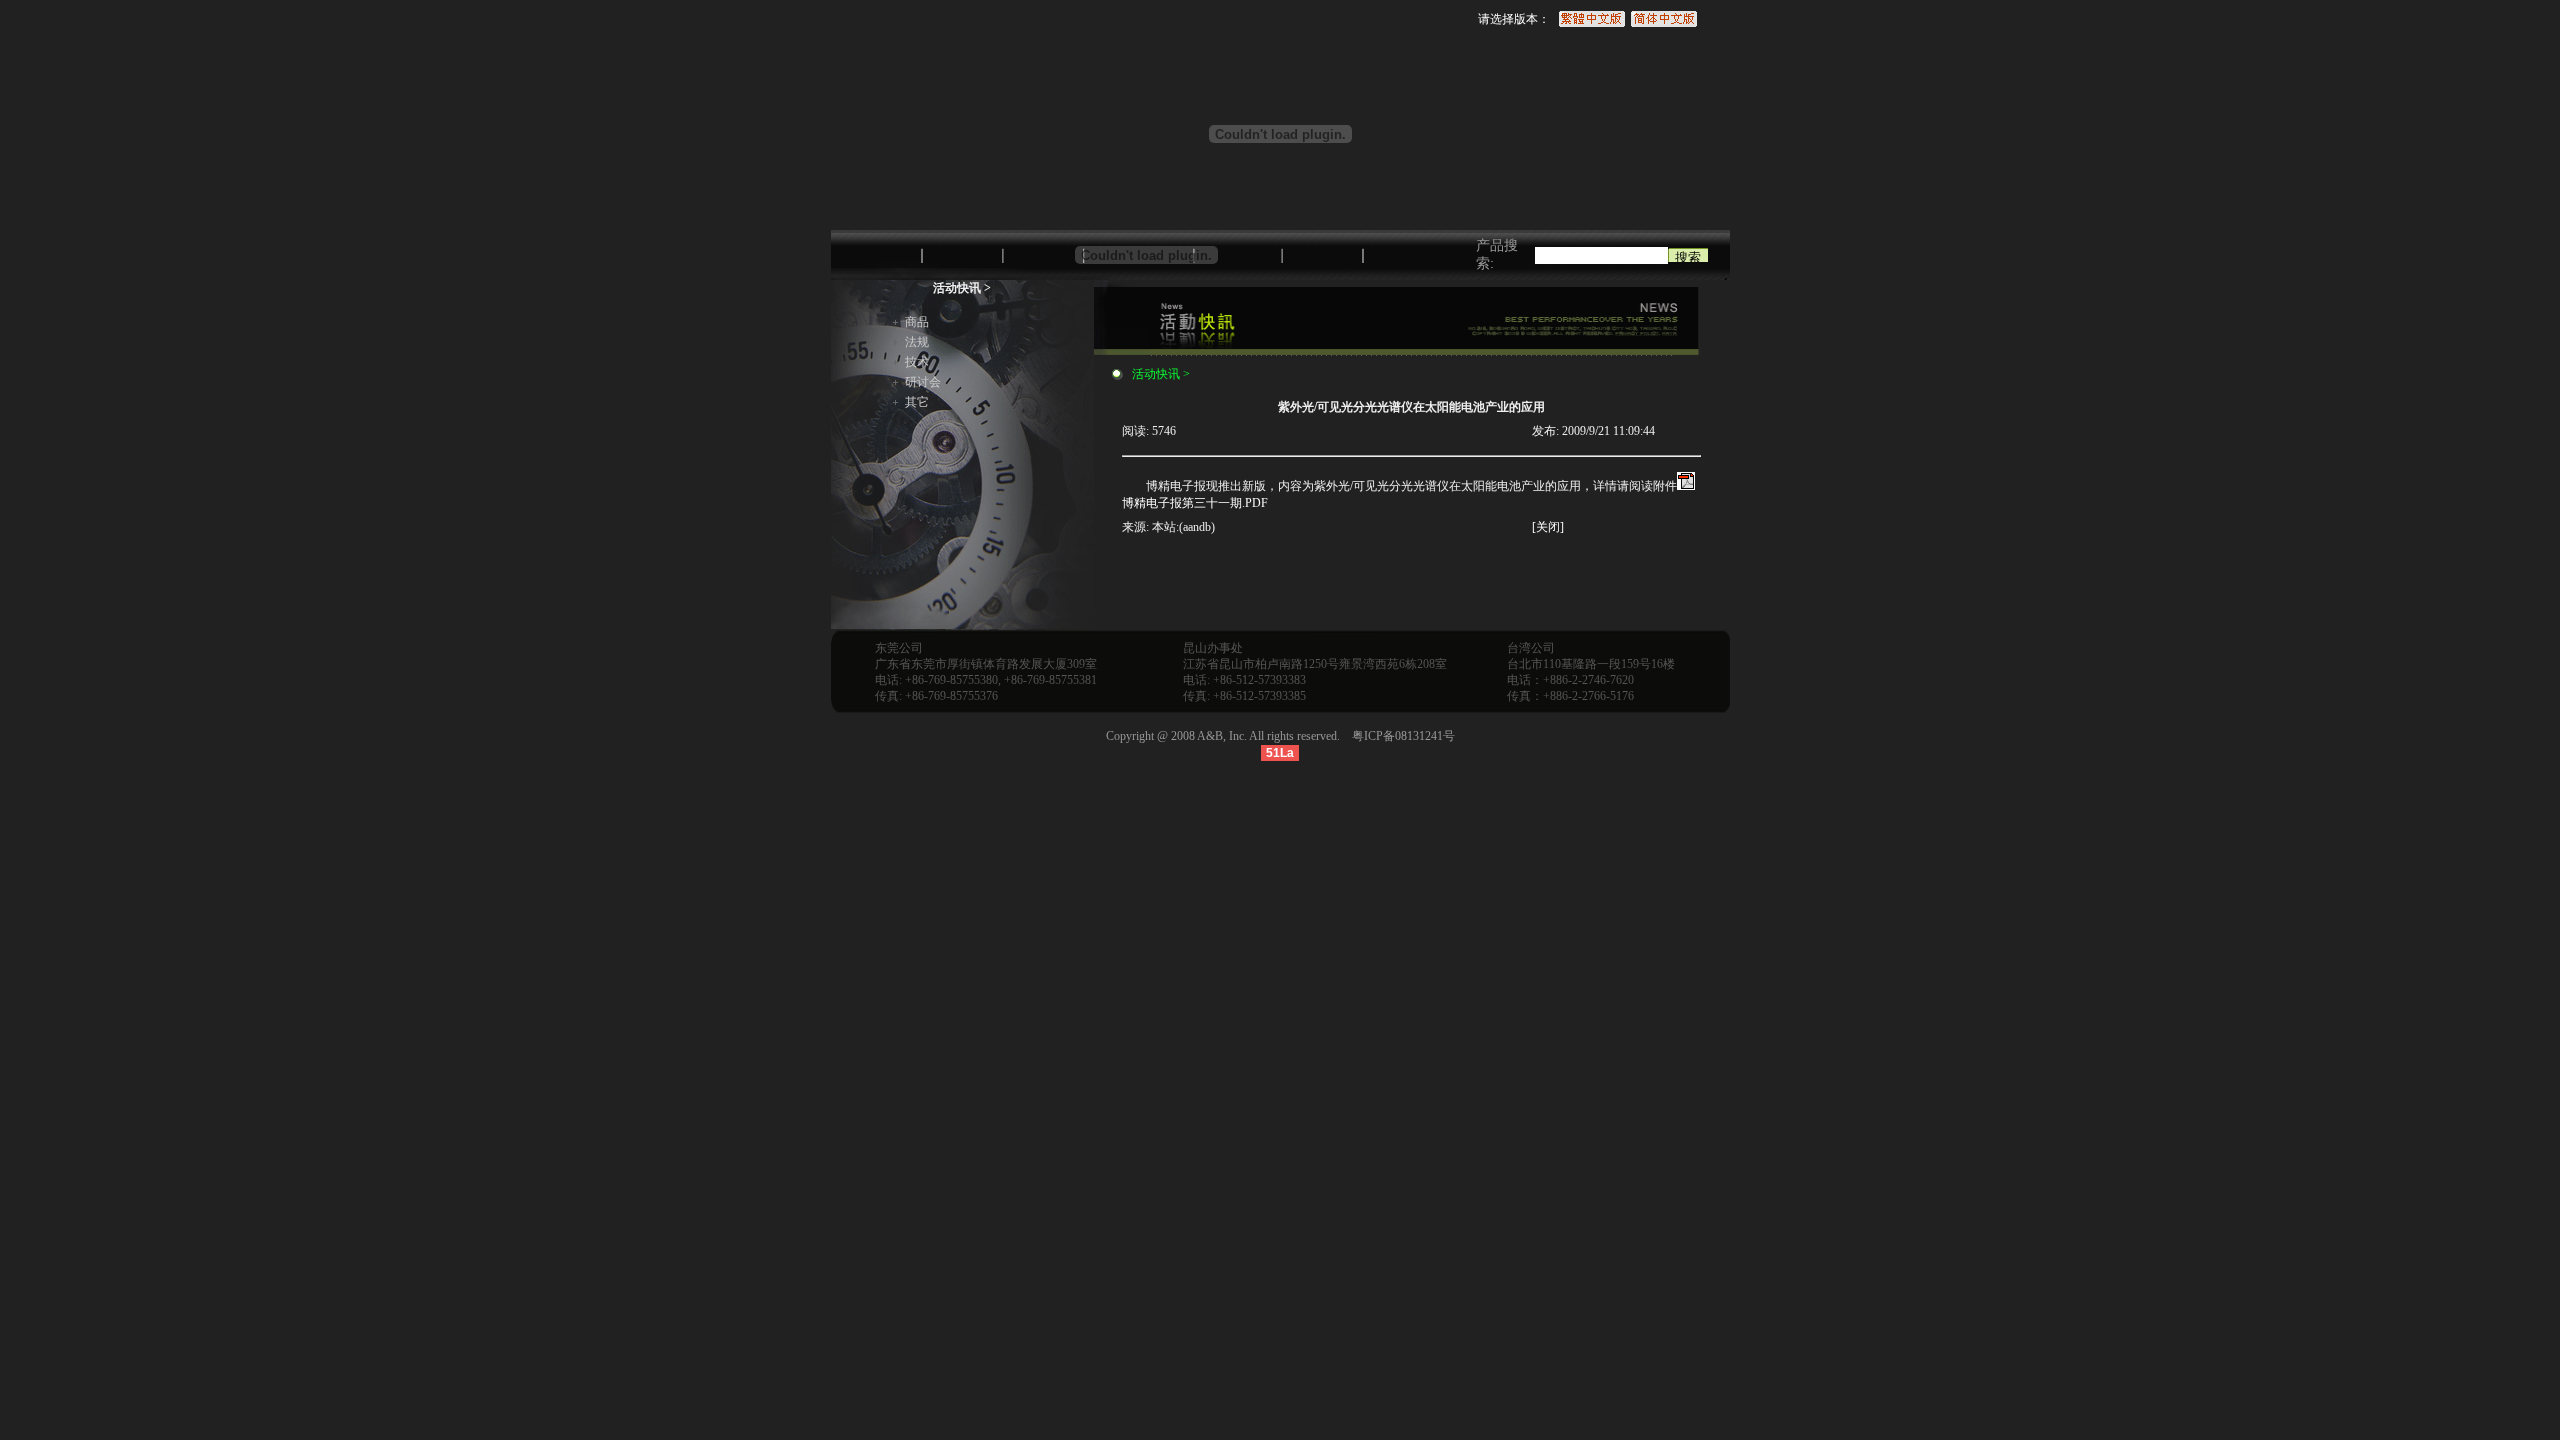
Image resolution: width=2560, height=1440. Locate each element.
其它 (917, 402)
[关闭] (1548, 527)
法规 (917, 342)
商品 (917, 322)
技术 (917, 362)
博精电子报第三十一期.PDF (1195, 503)
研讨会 (923, 382)
